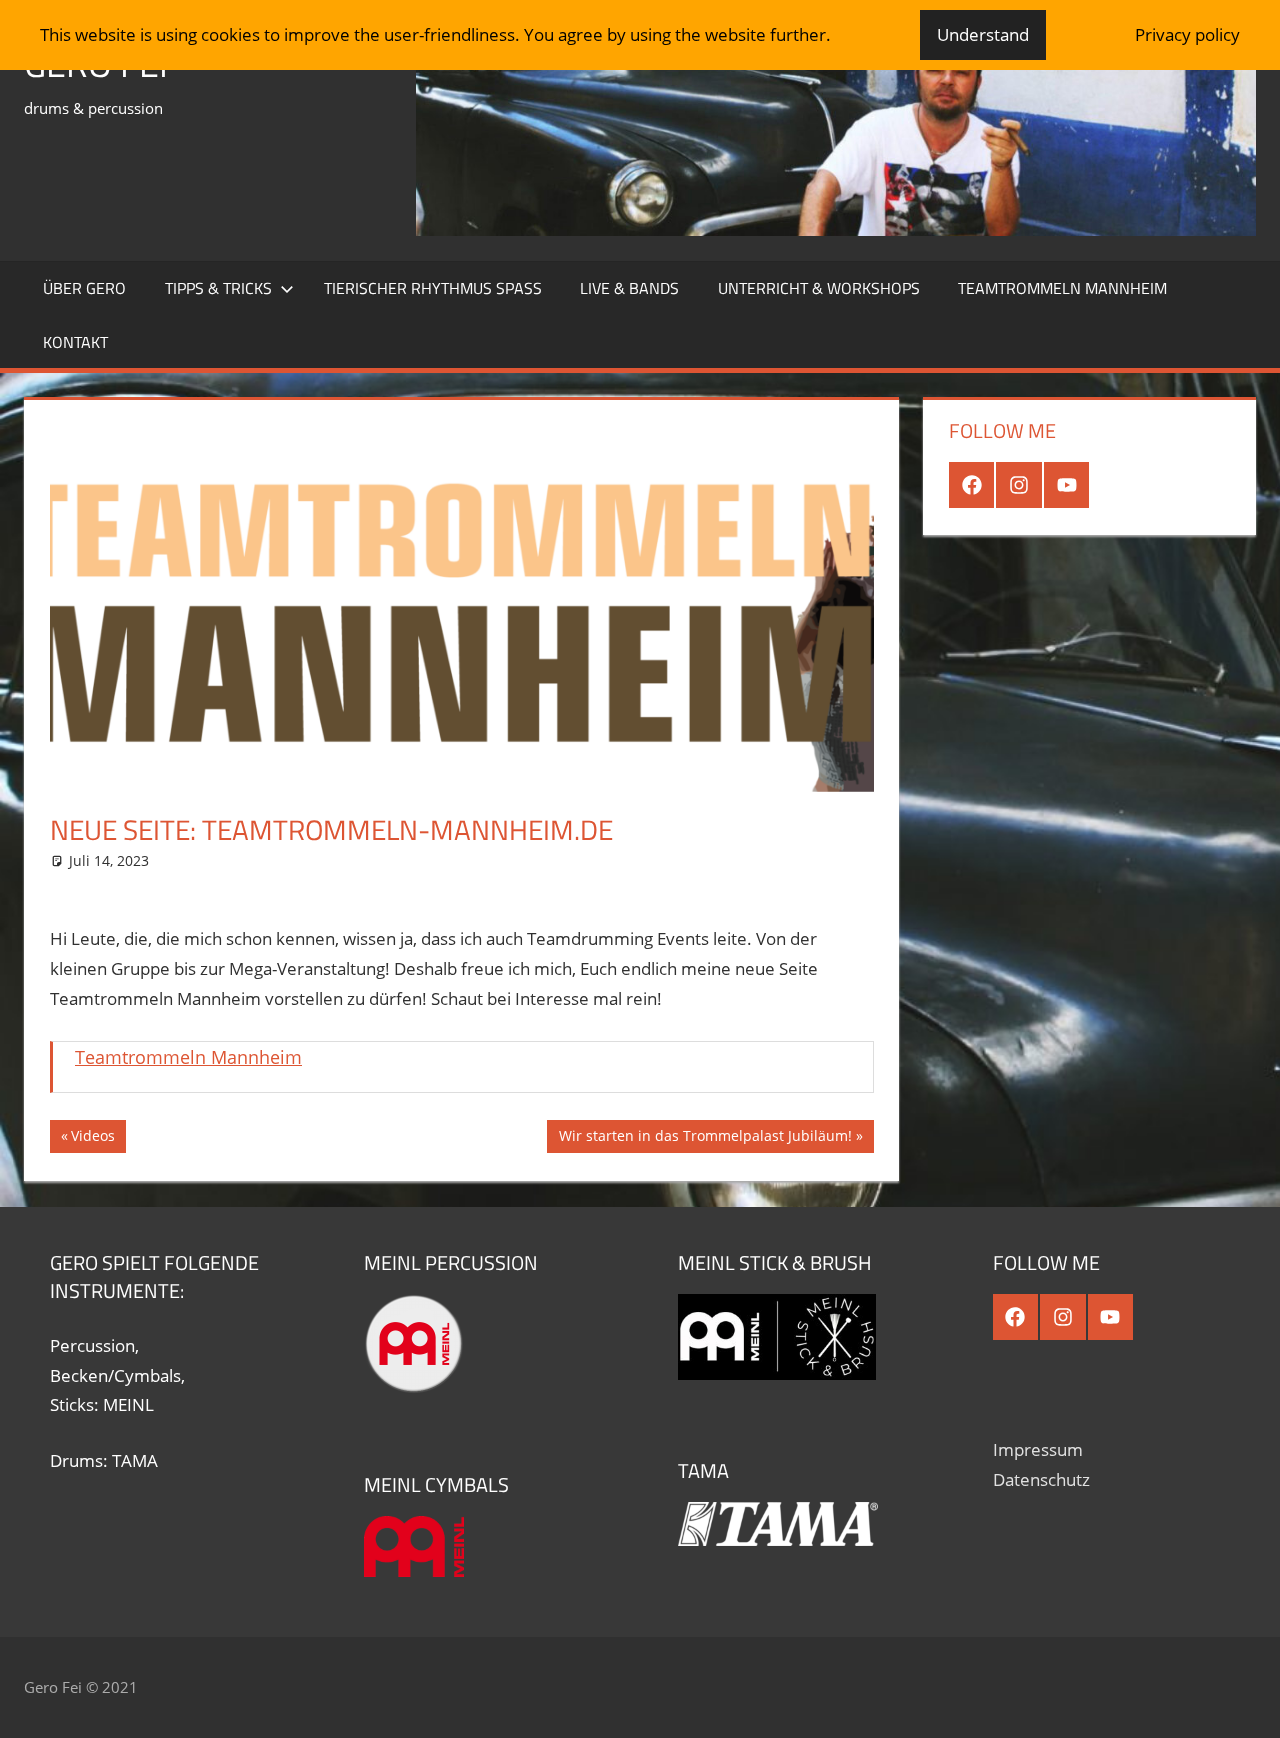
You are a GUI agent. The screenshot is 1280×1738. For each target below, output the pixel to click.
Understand (983, 34)
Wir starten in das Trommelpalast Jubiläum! (705, 1139)
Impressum (1038, 1449)
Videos (98, 1139)
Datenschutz (1041, 1479)
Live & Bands (629, 288)
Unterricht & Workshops (819, 288)
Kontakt (75, 342)
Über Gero (84, 288)
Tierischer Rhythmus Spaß (433, 288)
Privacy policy (1187, 34)
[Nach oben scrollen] (1247, 1705)
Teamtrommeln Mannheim (1062, 288)
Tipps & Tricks (218, 288)
